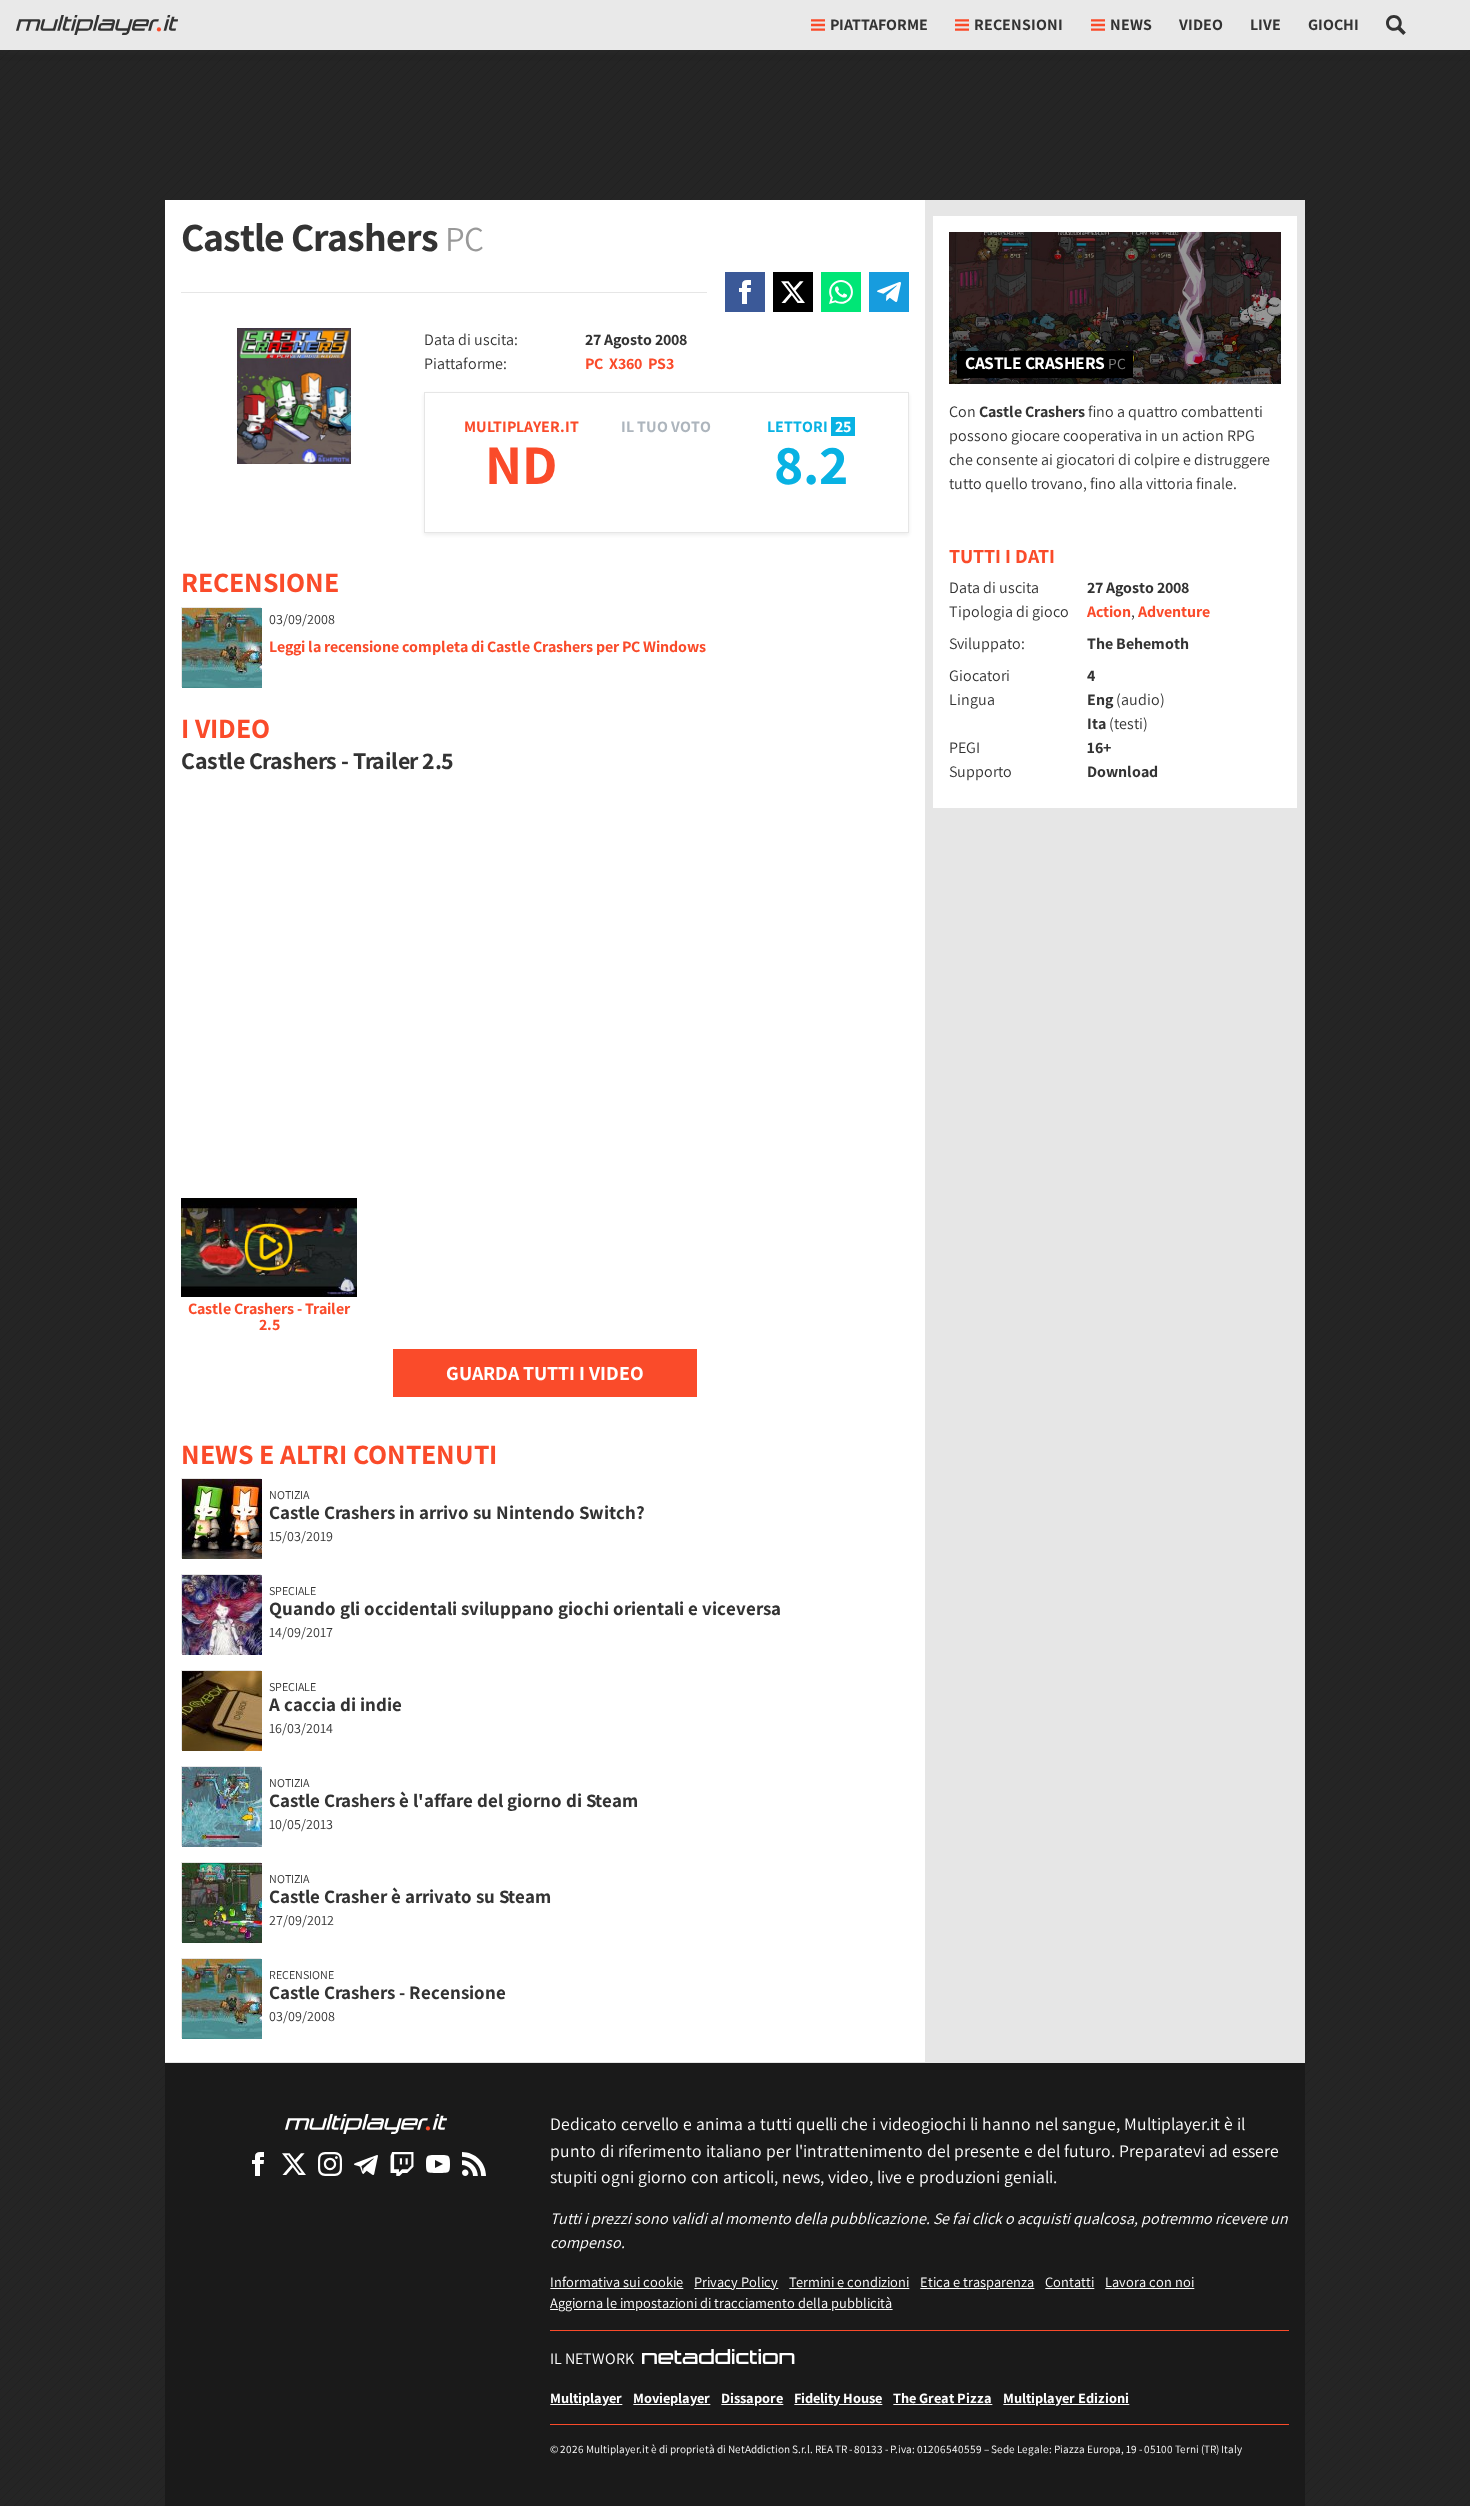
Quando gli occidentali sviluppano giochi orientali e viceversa (525, 1608)
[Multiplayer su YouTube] (438, 2163)
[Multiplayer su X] (294, 2163)
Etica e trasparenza (977, 2281)
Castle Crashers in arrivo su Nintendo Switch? (457, 1512)
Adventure (1174, 611)
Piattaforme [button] (879, 24)
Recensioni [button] (1018, 24)
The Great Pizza (942, 2397)
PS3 (661, 363)
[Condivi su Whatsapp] (841, 292)
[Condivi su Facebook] (745, 292)
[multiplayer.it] (366, 2122)
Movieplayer (671, 2397)
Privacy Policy (736, 2281)
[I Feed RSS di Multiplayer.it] (474, 2163)
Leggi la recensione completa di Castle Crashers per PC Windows (487, 646)
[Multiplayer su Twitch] (402, 2163)
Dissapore (752, 2397)
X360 (625, 363)
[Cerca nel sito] (1396, 25)
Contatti (1069, 2281)
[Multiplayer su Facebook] (258, 2163)
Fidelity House (838, 2397)
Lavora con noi (1149, 2281)
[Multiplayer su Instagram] (330, 2163)
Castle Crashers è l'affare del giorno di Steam (453, 1800)
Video (1201, 24)
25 (843, 426)
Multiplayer (586, 2397)
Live (1265, 24)
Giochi (1333, 24)
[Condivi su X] (793, 292)
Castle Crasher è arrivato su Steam (410, 1896)
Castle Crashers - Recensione (387, 1992)
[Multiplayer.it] (97, 25)
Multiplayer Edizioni (1066, 2397)
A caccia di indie (335, 1704)
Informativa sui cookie (616, 2281)
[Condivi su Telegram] (889, 292)
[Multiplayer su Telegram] (366, 2163)
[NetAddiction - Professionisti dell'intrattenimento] (718, 2359)
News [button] (1131, 24)
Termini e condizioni (849, 2281)
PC (594, 363)
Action (1109, 611)
